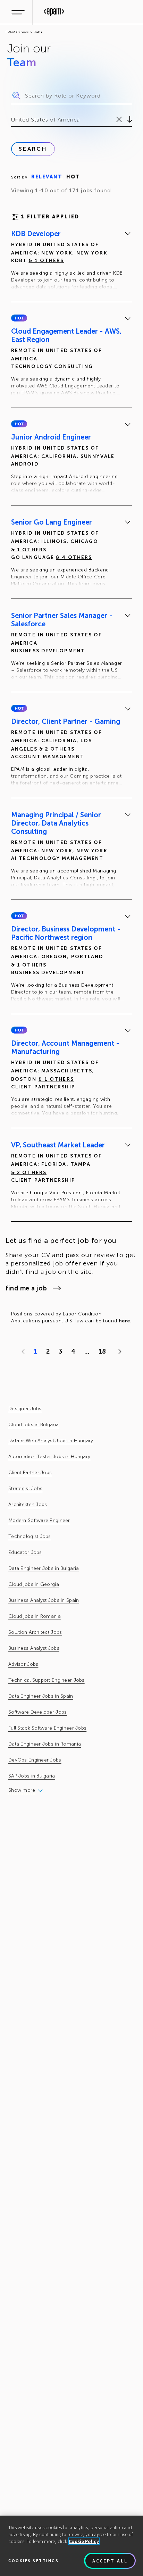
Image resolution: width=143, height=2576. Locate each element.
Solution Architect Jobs (35, 1632)
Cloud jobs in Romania (35, 1616)
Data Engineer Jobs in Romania (45, 1744)
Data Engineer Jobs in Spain (41, 1696)
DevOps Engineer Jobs (35, 1760)
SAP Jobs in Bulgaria (32, 1776)
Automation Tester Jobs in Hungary (49, 1457)
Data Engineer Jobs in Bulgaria (44, 1568)
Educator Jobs (25, 1552)
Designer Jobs (25, 1409)
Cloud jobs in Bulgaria (33, 1425)
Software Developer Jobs (37, 1712)
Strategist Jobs (25, 1488)
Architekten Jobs (28, 1504)
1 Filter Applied (50, 217)
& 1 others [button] (47, 261)
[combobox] (12, 120)
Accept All (110, 2561)
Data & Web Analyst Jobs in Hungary (51, 1441)
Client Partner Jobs (30, 1473)
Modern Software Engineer (39, 1520)
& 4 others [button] (74, 557)
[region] (71, 2546)
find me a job (26, 1288)
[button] (19, 318)
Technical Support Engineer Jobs (47, 1680)
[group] (71, 261)
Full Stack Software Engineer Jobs (47, 1728)
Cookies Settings (33, 2561)
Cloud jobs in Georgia (34, 1584)
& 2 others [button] (57, 749)
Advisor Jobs (23, 1664)
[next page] (118, 1352)
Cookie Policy (84, 2541)
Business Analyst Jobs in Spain (44, 1600)
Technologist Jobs (30, 1536)
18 (102, 1352)
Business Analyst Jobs (34, 1648)
